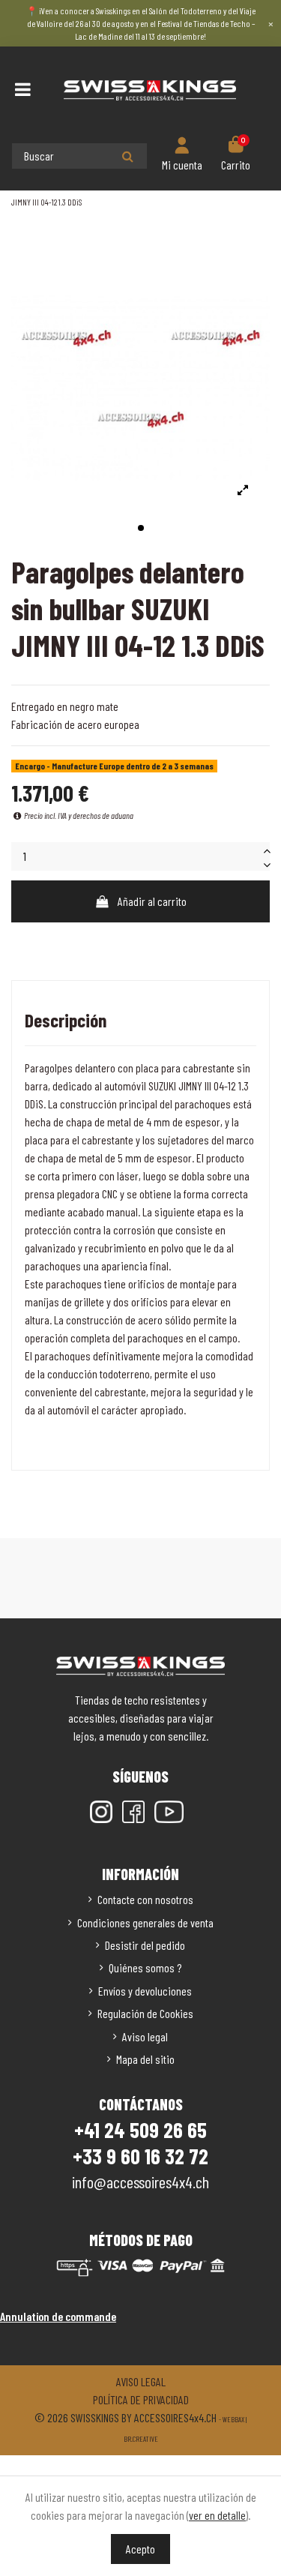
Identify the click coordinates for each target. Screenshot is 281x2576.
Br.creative (141, 2439)
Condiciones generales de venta (145, 1922)
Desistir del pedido (145, 1945)
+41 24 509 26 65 (140, 2130)
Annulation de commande (58, 2316)
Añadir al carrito (152, 901)
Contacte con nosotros (145, 1899)
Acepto (140, 2549)
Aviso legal (145, 2036)
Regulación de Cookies (145, 2013)
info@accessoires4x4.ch (140, 2182)
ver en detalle (217, 2515)
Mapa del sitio (145, 2059)
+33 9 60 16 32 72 (140, 2156)
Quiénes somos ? (145, 1967)
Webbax (233, 2419)
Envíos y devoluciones (145, 1991)
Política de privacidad (141, 2399)
